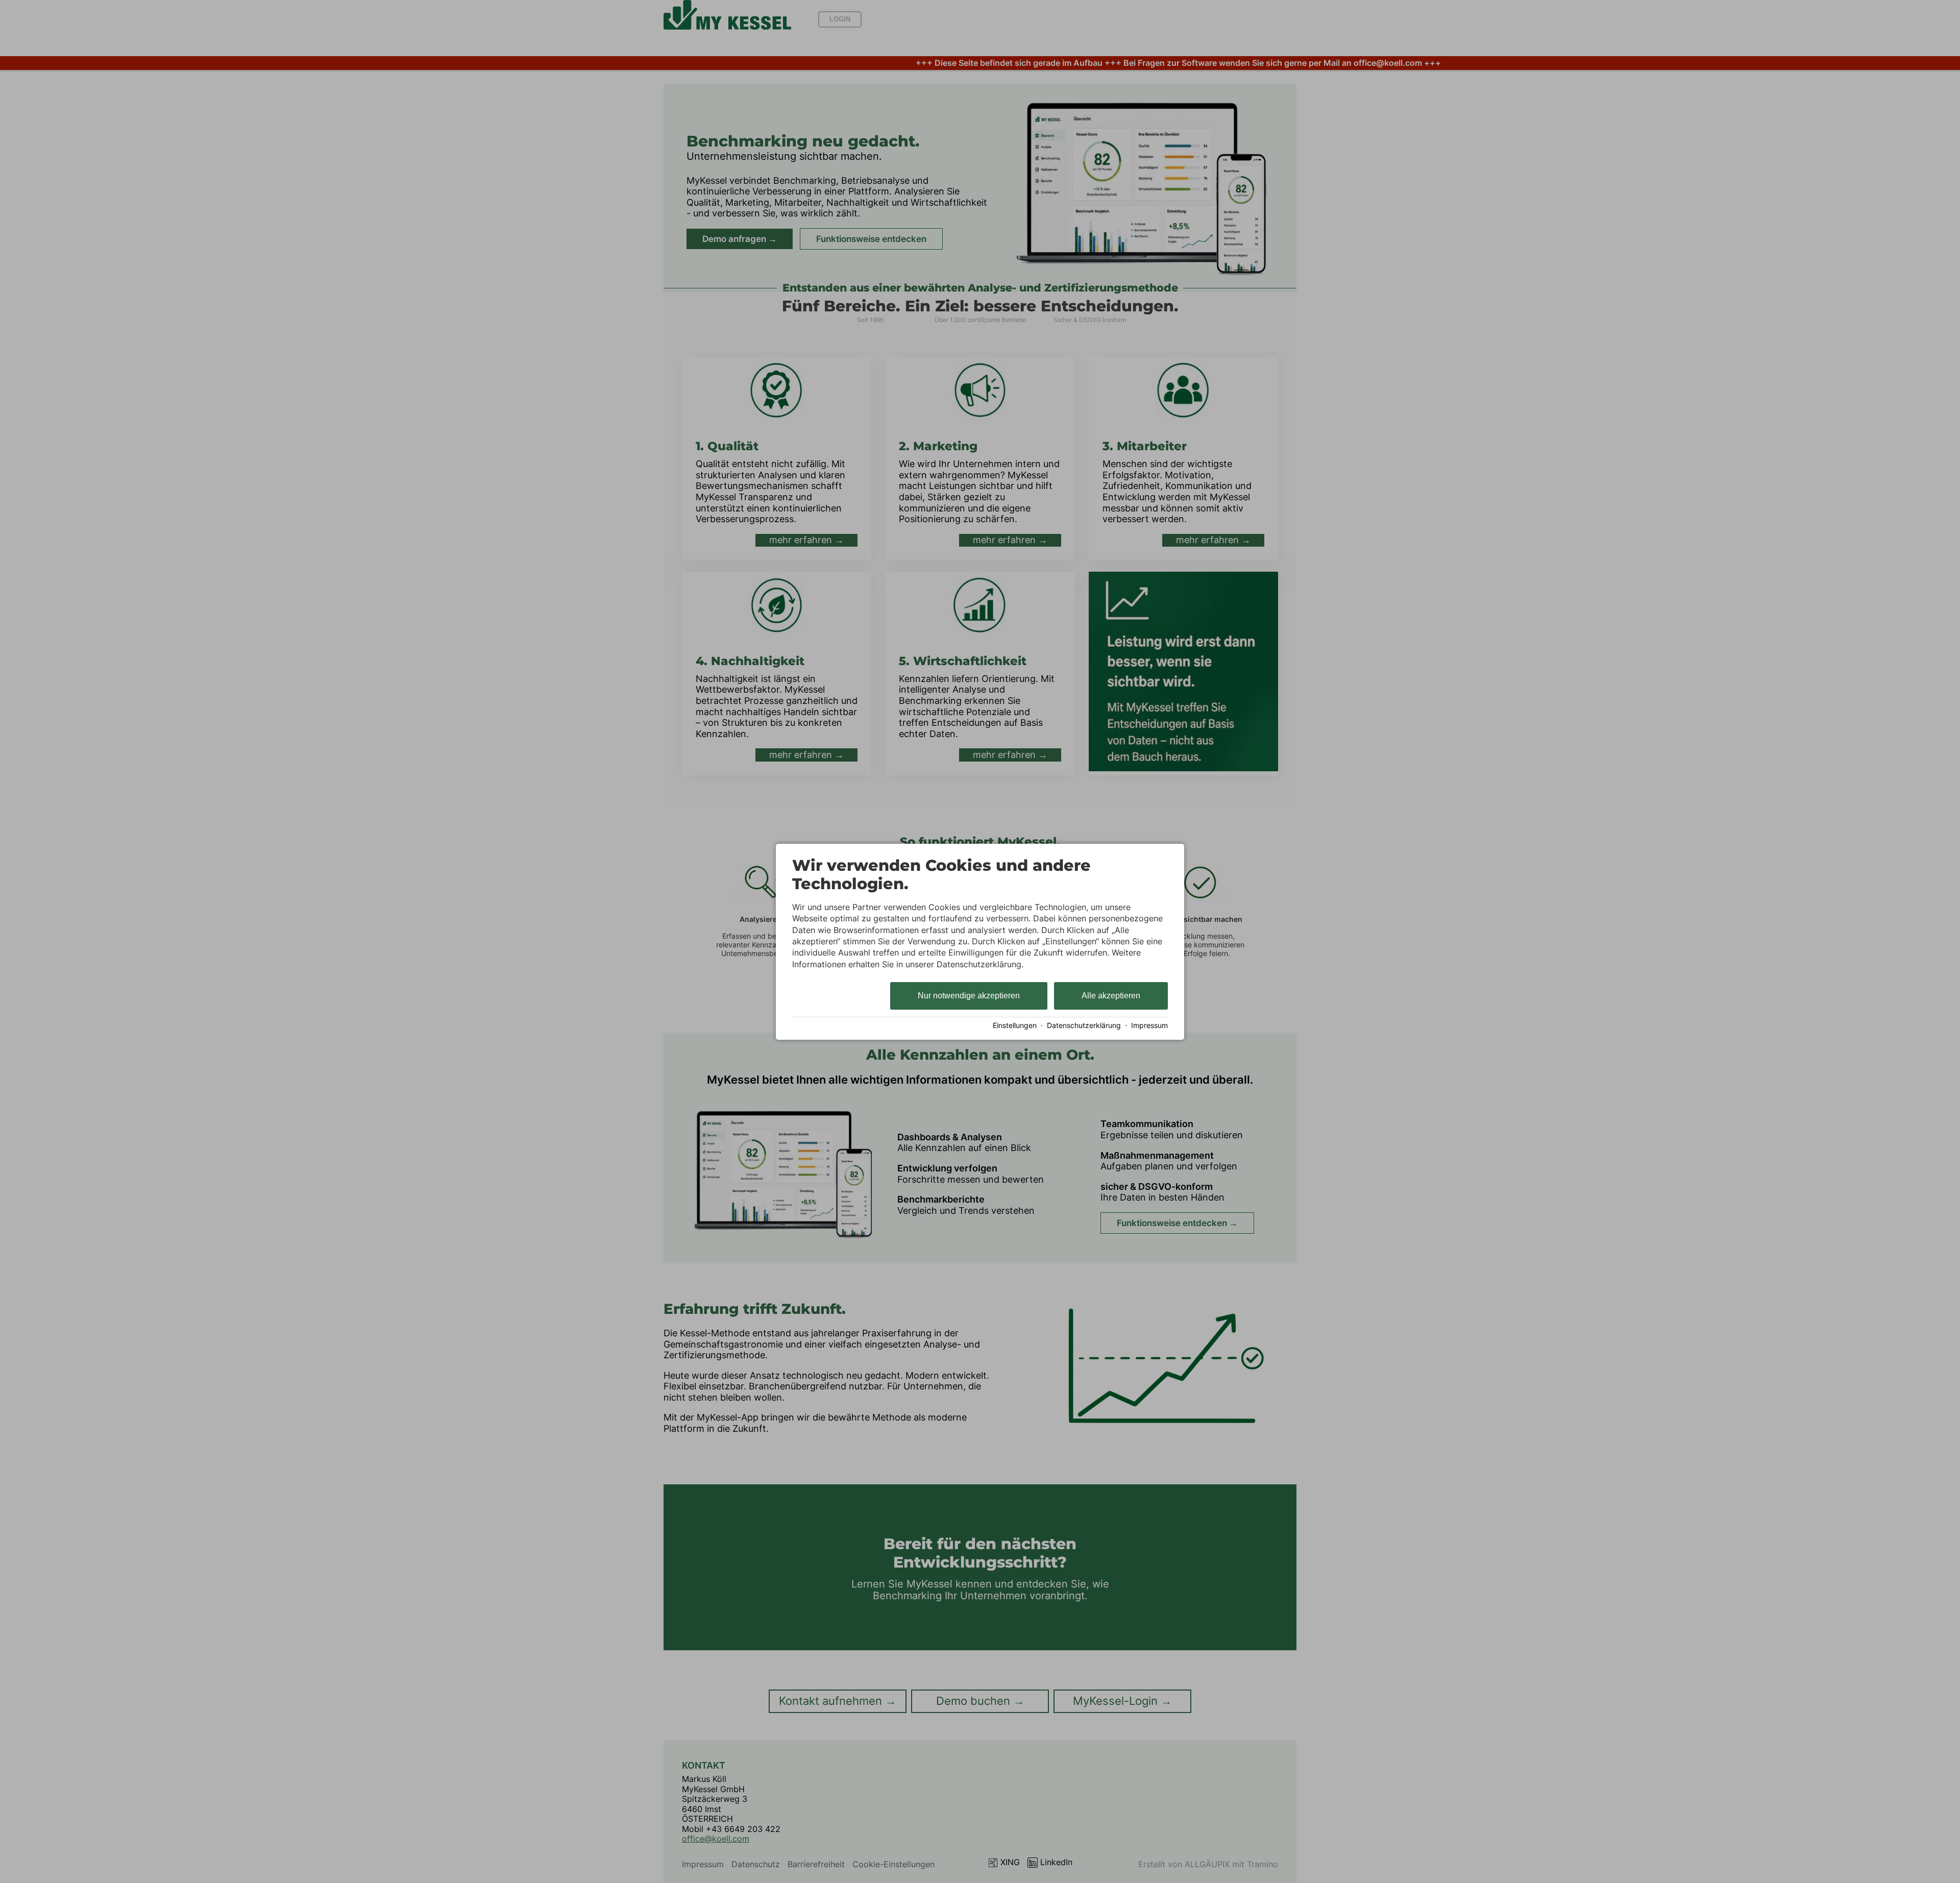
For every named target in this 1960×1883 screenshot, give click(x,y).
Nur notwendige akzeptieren (969, 996)
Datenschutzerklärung (1084, 1025)
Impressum (1149, 1025)
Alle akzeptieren (1111, 996)
